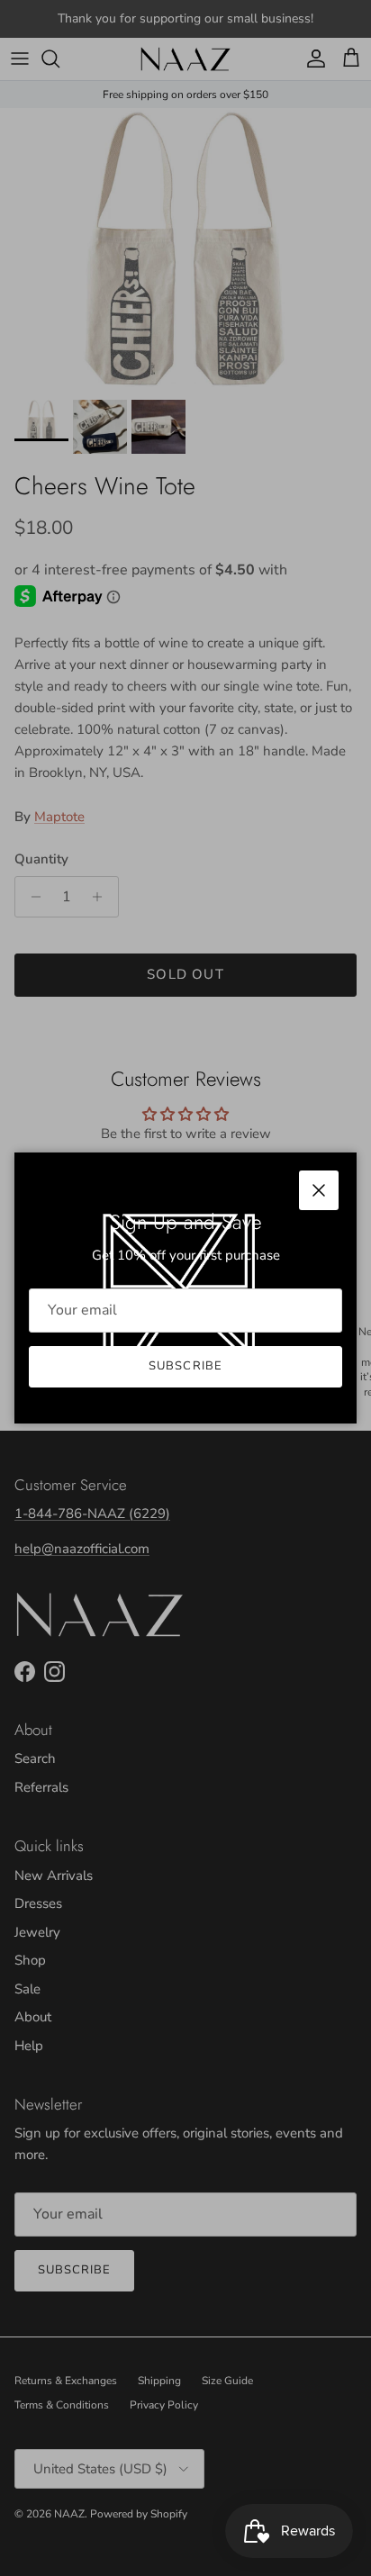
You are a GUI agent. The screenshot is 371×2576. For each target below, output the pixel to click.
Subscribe (185, 1366)
